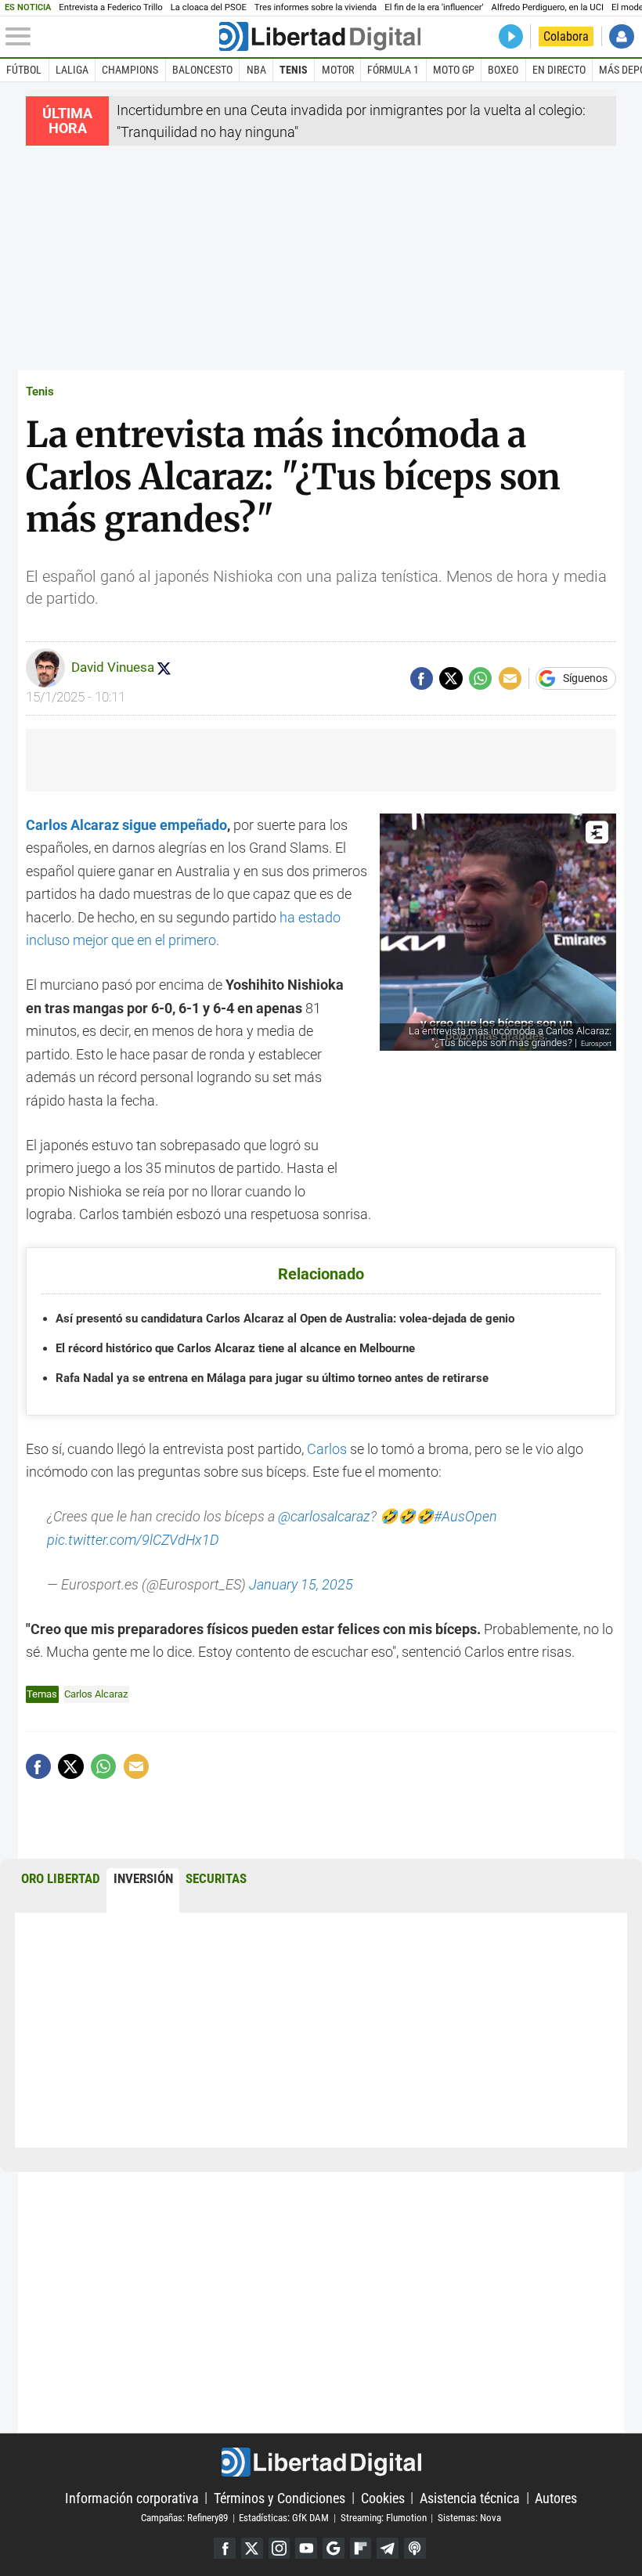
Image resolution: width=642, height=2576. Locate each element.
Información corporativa (132, 2497)
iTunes (415, 2549)
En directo (559, 70)
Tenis (294, 70)
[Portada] (320, 36)
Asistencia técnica (470, 2497)
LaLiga (72, 70)
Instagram (280, 2549)
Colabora (566, 36)
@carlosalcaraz (324, 1516)
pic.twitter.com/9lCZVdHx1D (133, 1540)
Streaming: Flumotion (384, 2518)
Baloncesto (202, 70)
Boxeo (503, 70)
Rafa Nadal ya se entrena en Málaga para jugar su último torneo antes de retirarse (272, 1378)
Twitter (252, 2549)
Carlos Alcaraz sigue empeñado (126, 825)
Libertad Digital (321, 2462)
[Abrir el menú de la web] (110, 37)
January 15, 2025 (301, 1584)
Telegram (388, 2549)
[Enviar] (480, 678)
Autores (556, 2497)
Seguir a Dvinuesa (164, 668)
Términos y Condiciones (280, 2497)
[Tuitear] (451, 678)
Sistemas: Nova (469, 2518)
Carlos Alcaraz (96, 1694)
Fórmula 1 (393, 70)
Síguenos (585, 679)
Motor (338, 70)
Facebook (225, 2549)
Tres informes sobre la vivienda (316, 7)
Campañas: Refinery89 (184, 2518)
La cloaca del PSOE (209, 7)
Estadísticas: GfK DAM (284, 2518)
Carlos (328, 1449)
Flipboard (361, 2549)
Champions (130, 70)
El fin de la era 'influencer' (434, 7)
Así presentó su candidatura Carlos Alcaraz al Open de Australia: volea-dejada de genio (285, 1319)
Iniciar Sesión (621, 36)
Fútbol (24, 70)
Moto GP (454, 70)
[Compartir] (422, 678)
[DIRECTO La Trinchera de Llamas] (511, 36)
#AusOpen (465, 1516)
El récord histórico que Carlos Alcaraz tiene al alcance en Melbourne (235, 1348)
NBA (256, 70)
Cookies (383, 2497)
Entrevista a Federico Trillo (110, 7)
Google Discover (334, 2549)
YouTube (306, 2549)
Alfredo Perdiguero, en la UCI (548, 7)
